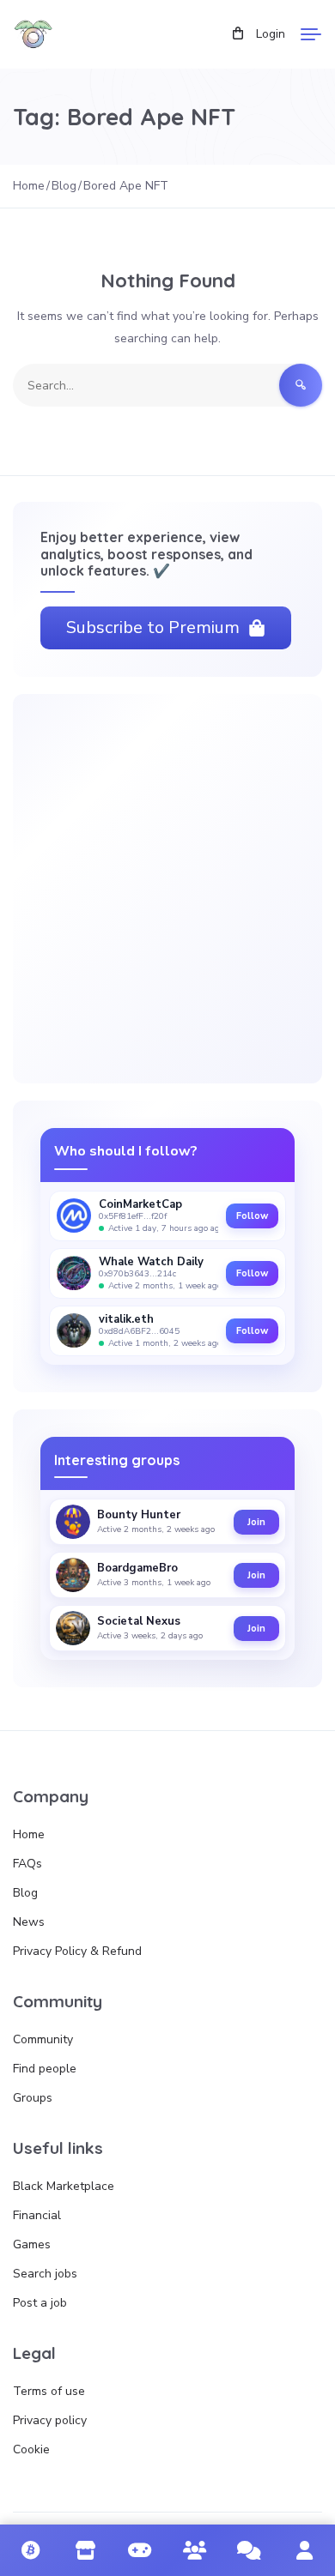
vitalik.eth (126, 1320)
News (29, 1922)
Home (29, 1834)
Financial (37, 2215)
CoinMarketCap (140, 1205)
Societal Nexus (139, 1622)
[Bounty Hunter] (73, 1522)
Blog (25, 1893)
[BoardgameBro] (73, 1575)
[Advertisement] (167, 889)
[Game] (140, 2550)
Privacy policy (50, 2420)
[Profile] (304, 2550)
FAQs (27, 1864)
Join (256, 1522)
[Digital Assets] (31, 2550)
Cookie (31, 2449)
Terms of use (49, 2391)
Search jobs (45, 2274)
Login (271, 34)
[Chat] (250, 2550)
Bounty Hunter (139, 1516)
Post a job (40, 2303)
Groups (33, 2098)
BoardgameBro (137, 1569)
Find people (45, 2069)
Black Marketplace (64, 2186)
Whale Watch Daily (151, 1262)
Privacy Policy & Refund (77, 1951)
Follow (252, 1216)
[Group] (195, 2550)
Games (32, 2244)
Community (43, 2039)
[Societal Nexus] (73, 1628)
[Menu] (311, 34)
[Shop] (86, 2550)
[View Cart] (238, 34)
